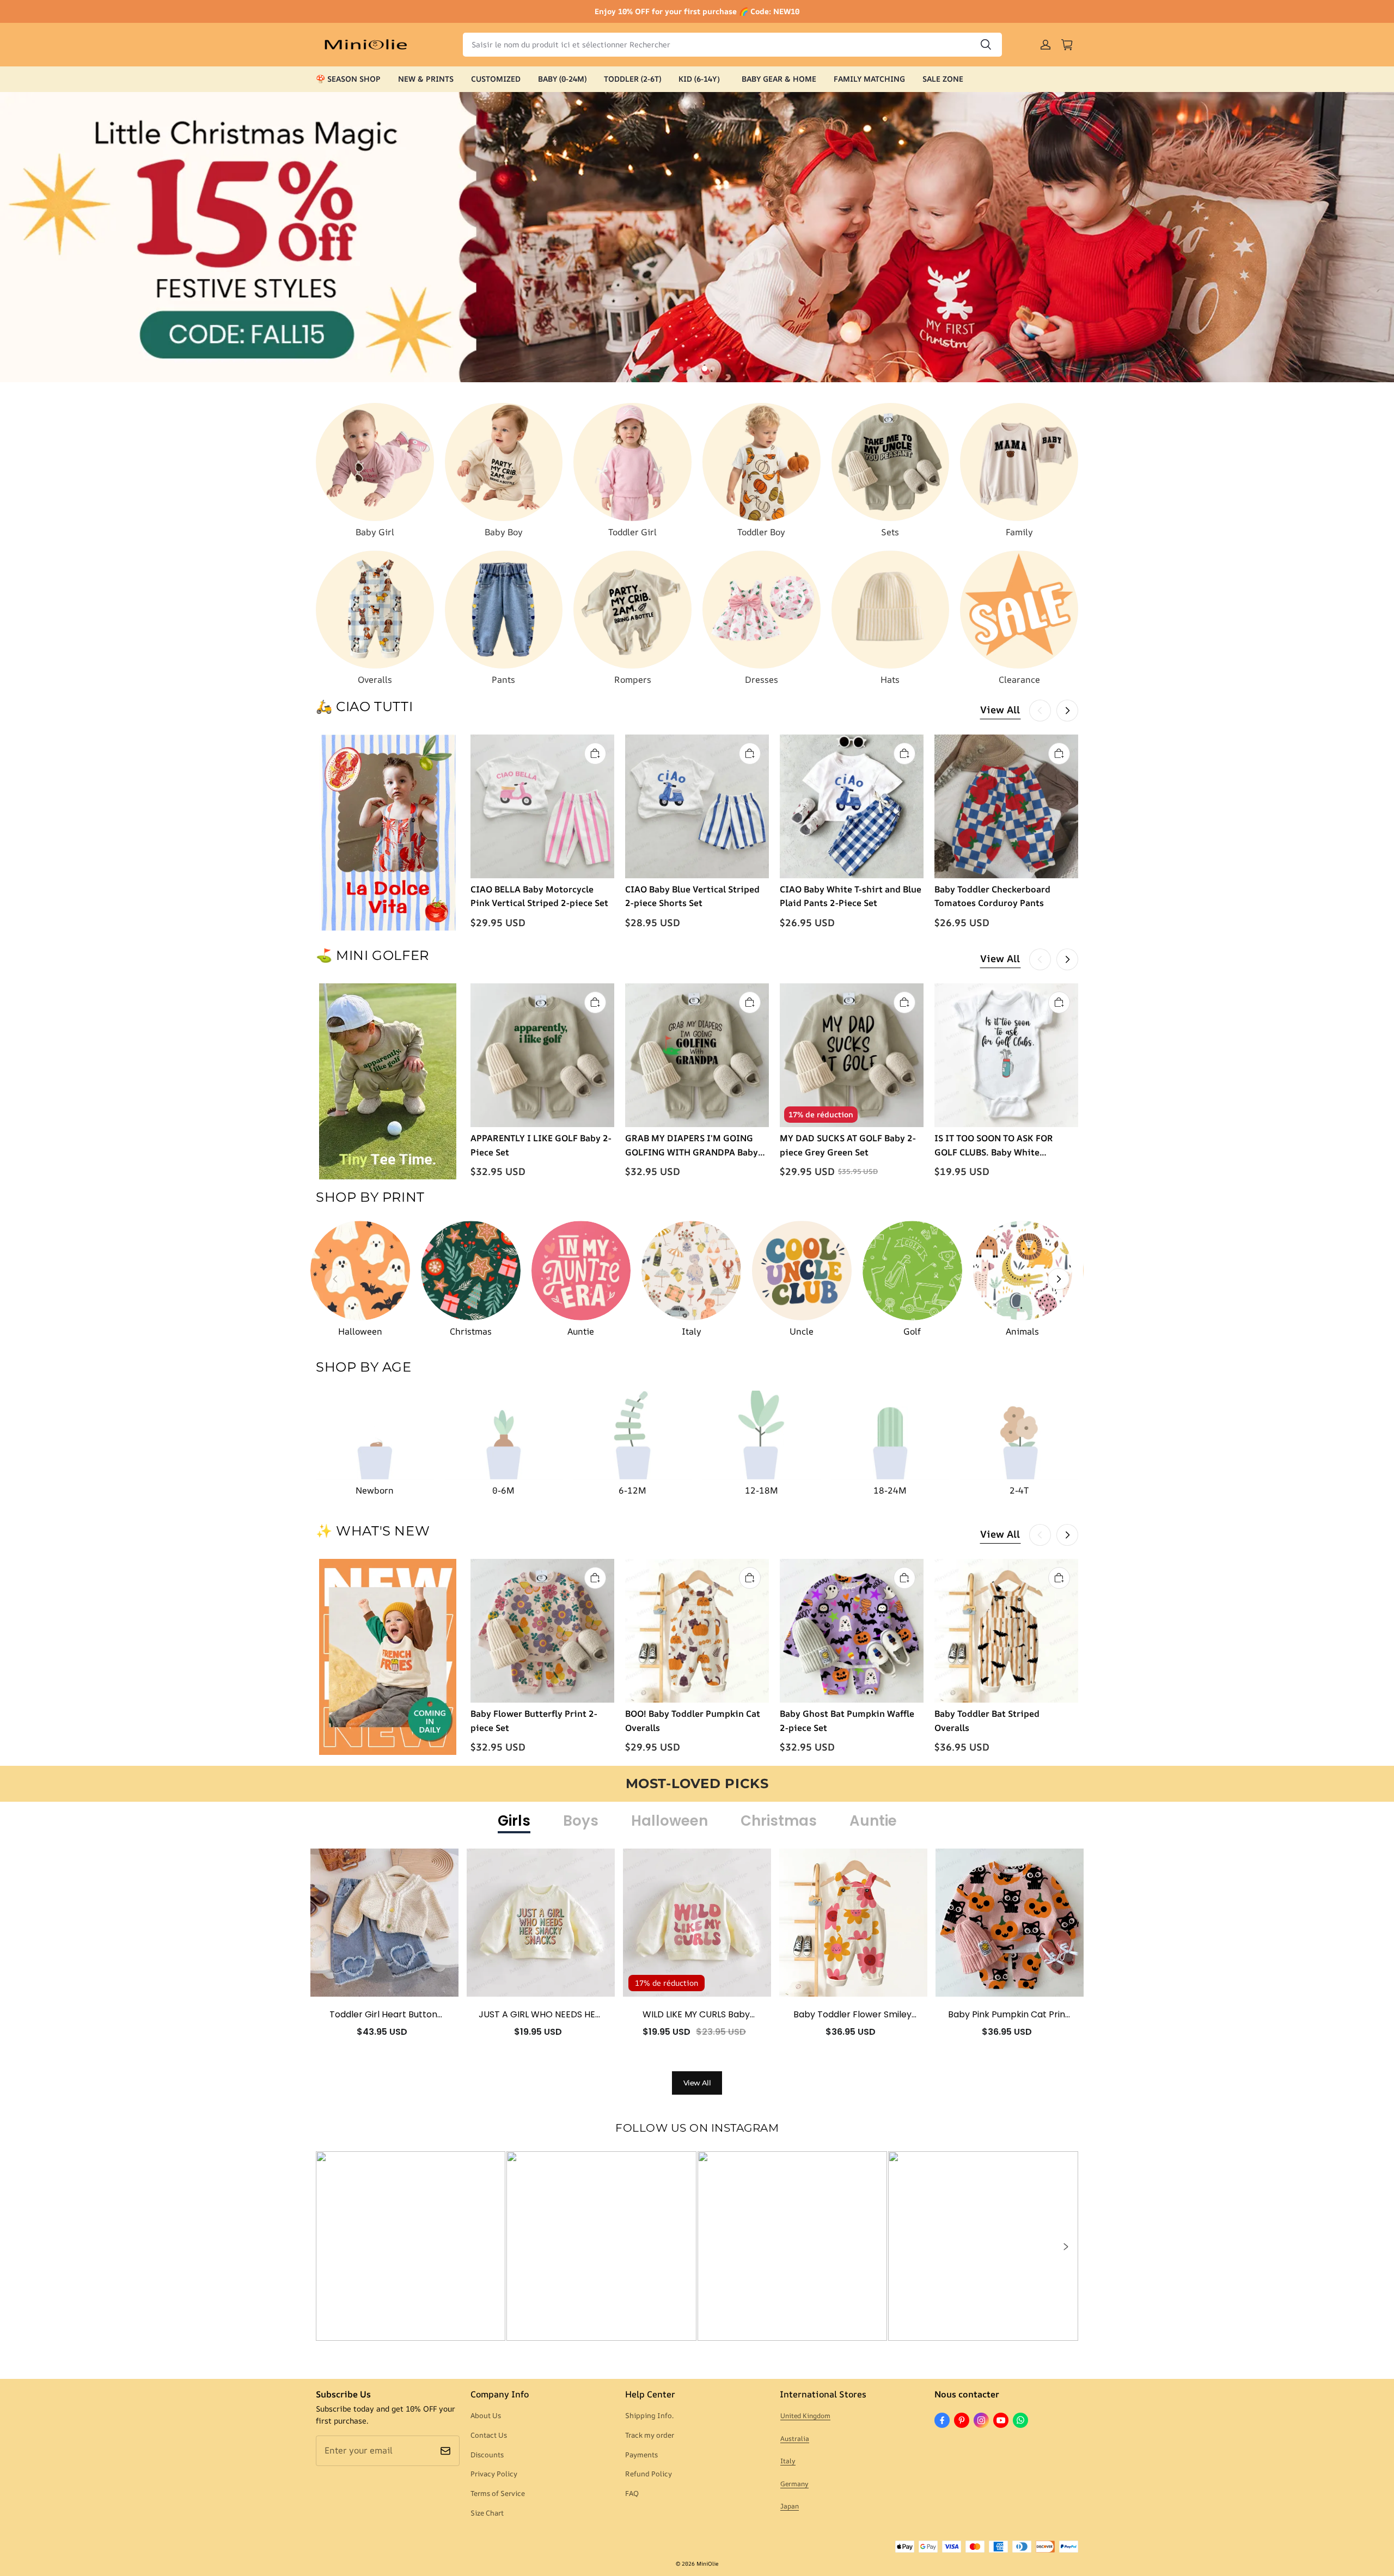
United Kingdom (805, 2416)
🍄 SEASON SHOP (348, 79)
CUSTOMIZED (496, 79)
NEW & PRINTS (426, 79)
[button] (1065, 2247)
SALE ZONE (943, 79)
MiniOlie (707, 2563)
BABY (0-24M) (562, 79)
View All (1000, 709)
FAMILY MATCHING (869, 79)
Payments (641, 2455)
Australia (795, 2439)
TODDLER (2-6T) (632, 79)
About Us (486, 2415)
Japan (790, 2506)
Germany (794, 2484)
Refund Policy (649, 2474)
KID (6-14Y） (701, 79)
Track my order (650, 2435)
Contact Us (489, 2435)
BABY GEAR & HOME (779, 79)
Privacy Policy (494, 2474)
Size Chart (487, 2513)
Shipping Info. (649, 2415)
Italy (788, 2461)
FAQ (632, 2493)
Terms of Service (498, 2493)
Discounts (487, 2455)
